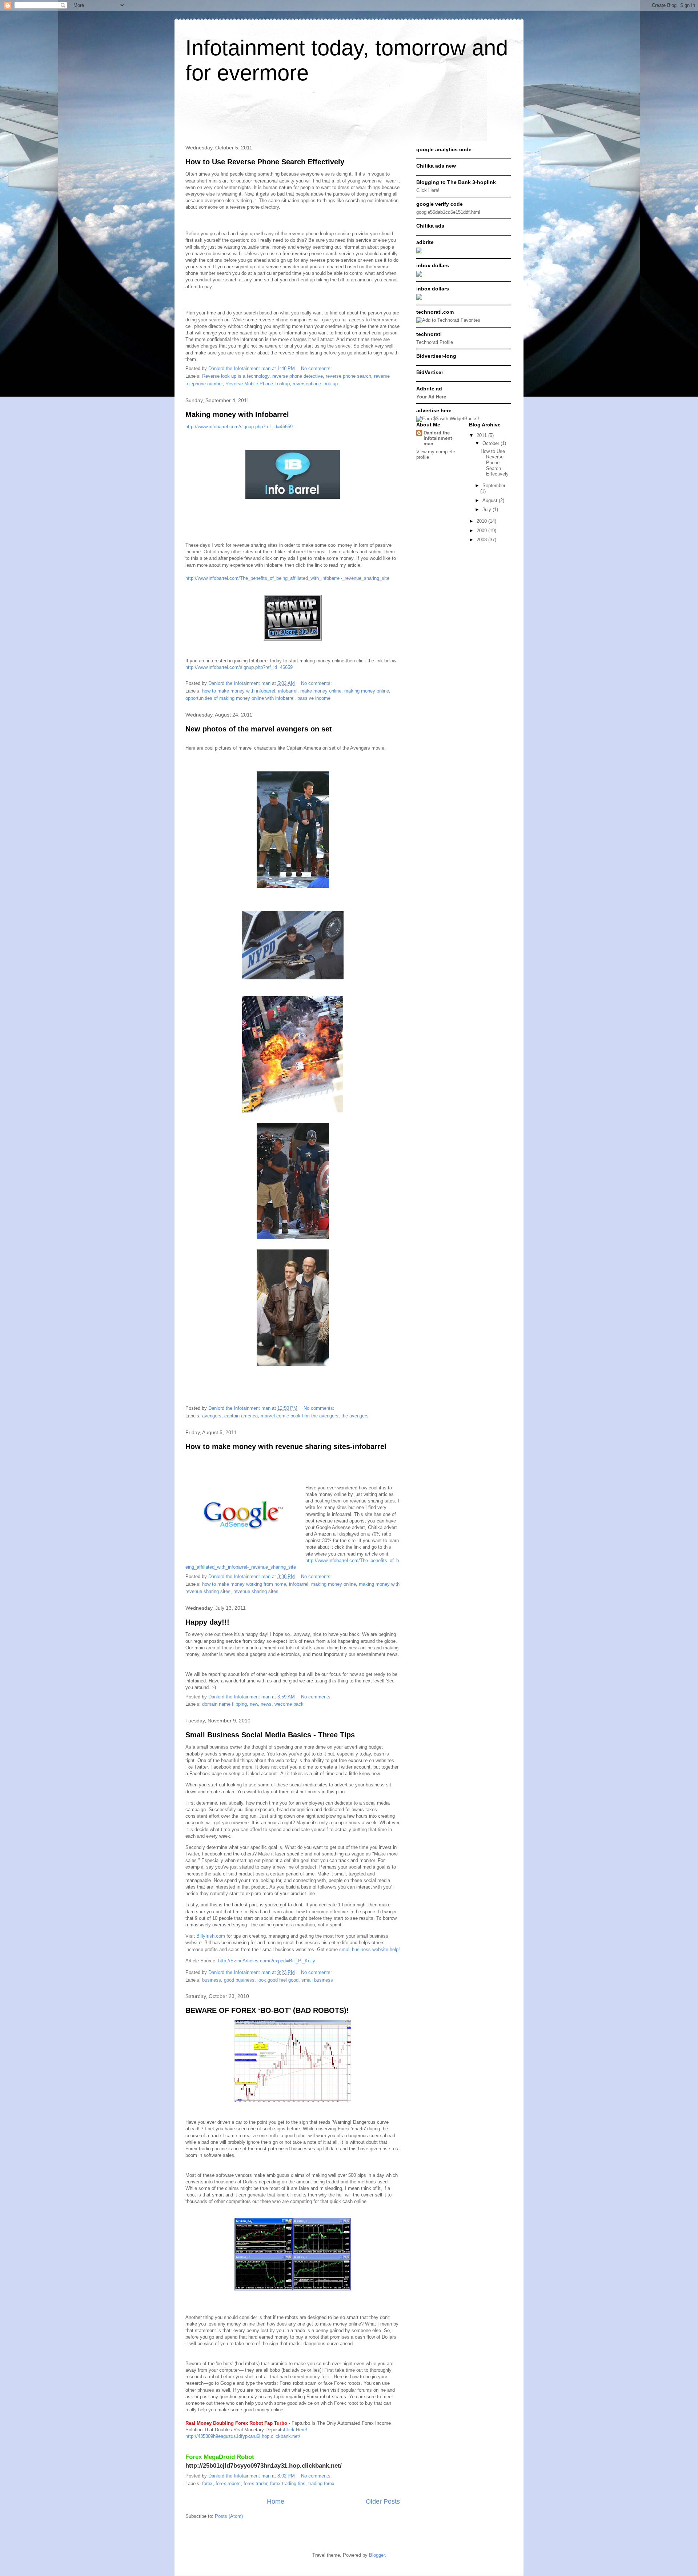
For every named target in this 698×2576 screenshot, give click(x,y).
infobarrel (288, 691)
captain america (241, 1416)
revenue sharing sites (256, 1591)
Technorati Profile (435, 342)
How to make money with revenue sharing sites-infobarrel (286, 1447)
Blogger (377, 2555)
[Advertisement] (314, 116)
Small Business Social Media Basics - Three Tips (270, 1735)
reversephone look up (315, 384)
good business (239, 1980)
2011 (482, 435)
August (491, 500)
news (266, 1704)
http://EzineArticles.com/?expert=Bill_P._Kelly (267, 1961)
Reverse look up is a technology (236, 376)
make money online (321, 691)
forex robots (228, 2483)
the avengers (355, 1416)
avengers (212, 1416)
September (494, 485)
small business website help (369, 1949)
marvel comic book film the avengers (300, 1416)
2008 (482, 540)
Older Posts (383, 2501)
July (488, 509)
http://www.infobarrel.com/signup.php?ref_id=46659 (239, 427)
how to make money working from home (244, 1584)
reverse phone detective (298, 376)
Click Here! (296, 2430)
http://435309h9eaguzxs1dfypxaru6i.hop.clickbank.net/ (243, 2436)
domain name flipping (224, 1704)
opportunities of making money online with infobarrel (240, 698)
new (254, 1704)
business (212, 1980)
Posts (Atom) (229, 2516)
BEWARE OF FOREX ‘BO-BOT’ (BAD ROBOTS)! (267, 2010)
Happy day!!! (207, 1622)
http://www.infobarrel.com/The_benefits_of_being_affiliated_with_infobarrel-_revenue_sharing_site (287, 578)
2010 (482, 521)
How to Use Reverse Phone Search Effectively (265, 162)
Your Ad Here (431, 397)
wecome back (289, 1704)
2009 (482, 531)
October (492, 443)
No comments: (317, 368)
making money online (367, 691)
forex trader (255, 2483)
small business (317, 1980)
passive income (314, 698)
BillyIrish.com (211, 1936)
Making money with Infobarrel (237, 414)
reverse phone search (348, 376)
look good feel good (278, 1980)
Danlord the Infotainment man (438, 438)
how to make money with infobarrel (239, 691)
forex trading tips (288, 2483)
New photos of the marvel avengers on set (259, 729)
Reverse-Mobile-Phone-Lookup (258, 384)
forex (207, 2483)
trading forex (321, 2483)
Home (276, 2501)
